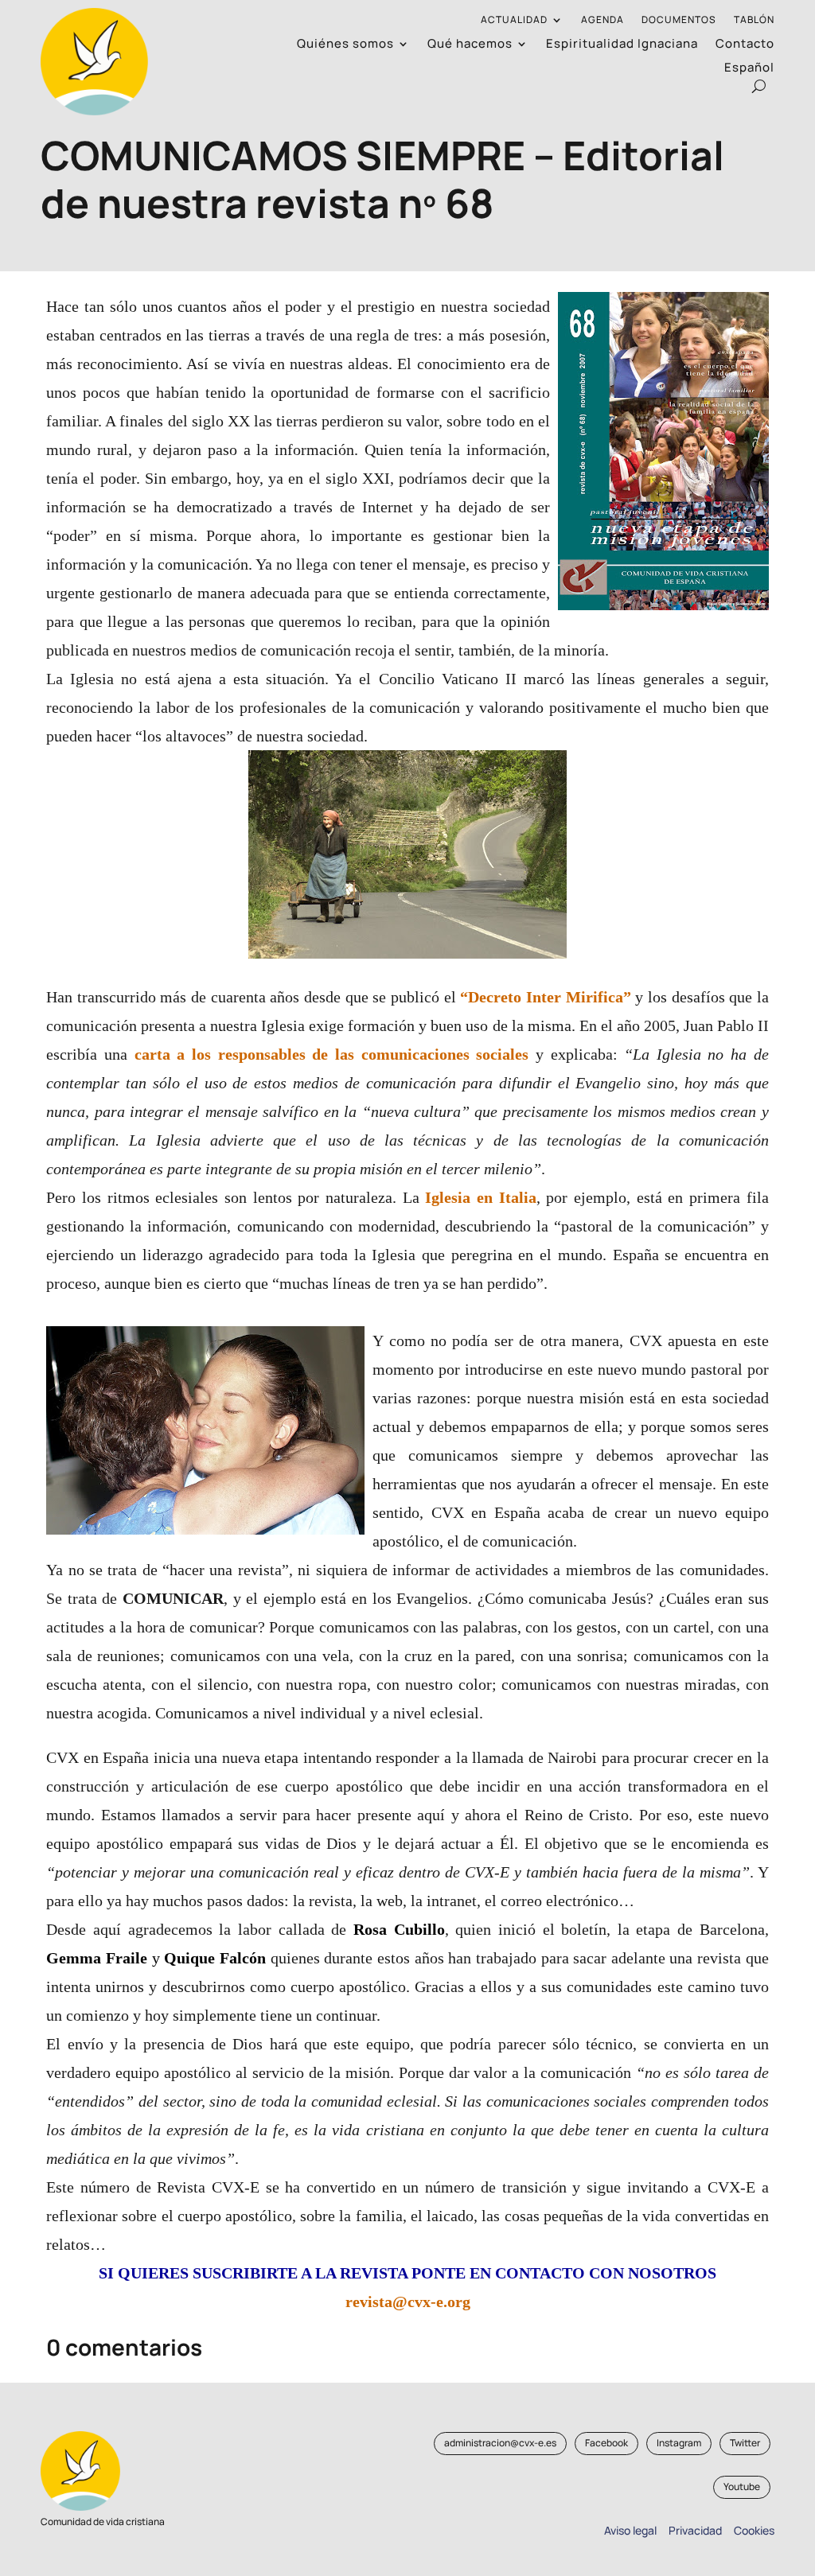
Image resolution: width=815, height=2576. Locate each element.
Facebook (606, 2443)
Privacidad (693, 2530)
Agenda (602, 20)
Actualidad (514, 20)
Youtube (742, 2487)
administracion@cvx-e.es (500, 2443)
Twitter (745, 2443)
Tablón (754, 20)
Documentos (679, 20)
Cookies (754, 2530)
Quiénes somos (345, 45)
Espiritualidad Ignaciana (622, 45)
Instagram (679, 2443)
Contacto (745, 45)
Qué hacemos (470, 45)
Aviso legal (630, 2530)
